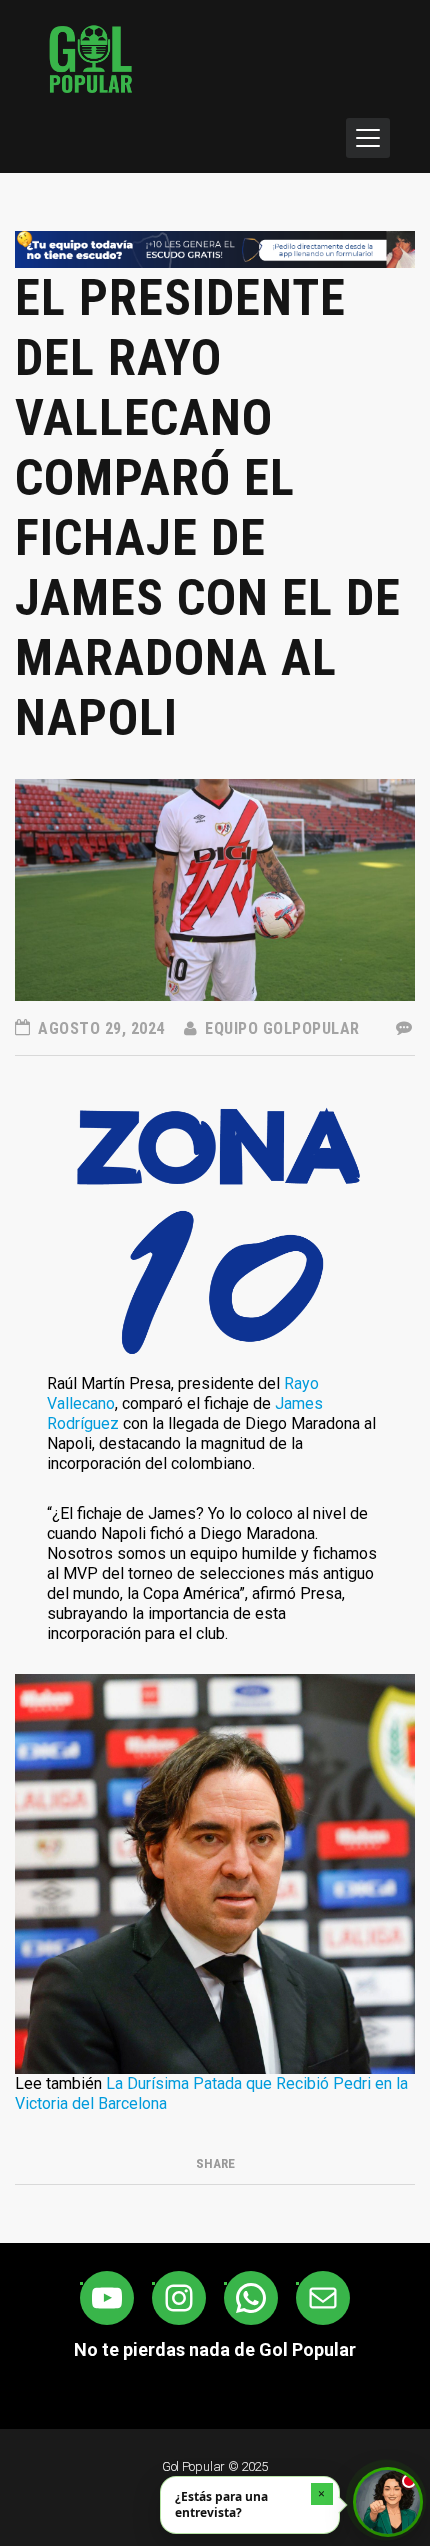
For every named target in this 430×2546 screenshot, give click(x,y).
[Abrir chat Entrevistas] (388, 2502)
